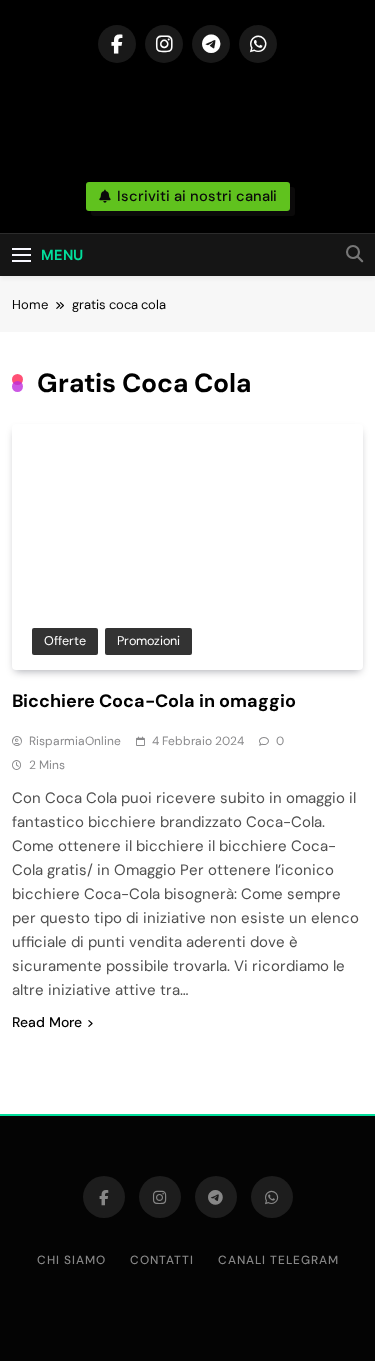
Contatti (162, 1260)
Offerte (65, 640)
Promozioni (148, 640)
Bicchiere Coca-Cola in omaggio (154, 701)
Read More (47, 1022)
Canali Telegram (278, 1260)
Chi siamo (71, 1260)
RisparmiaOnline (75, 741)
